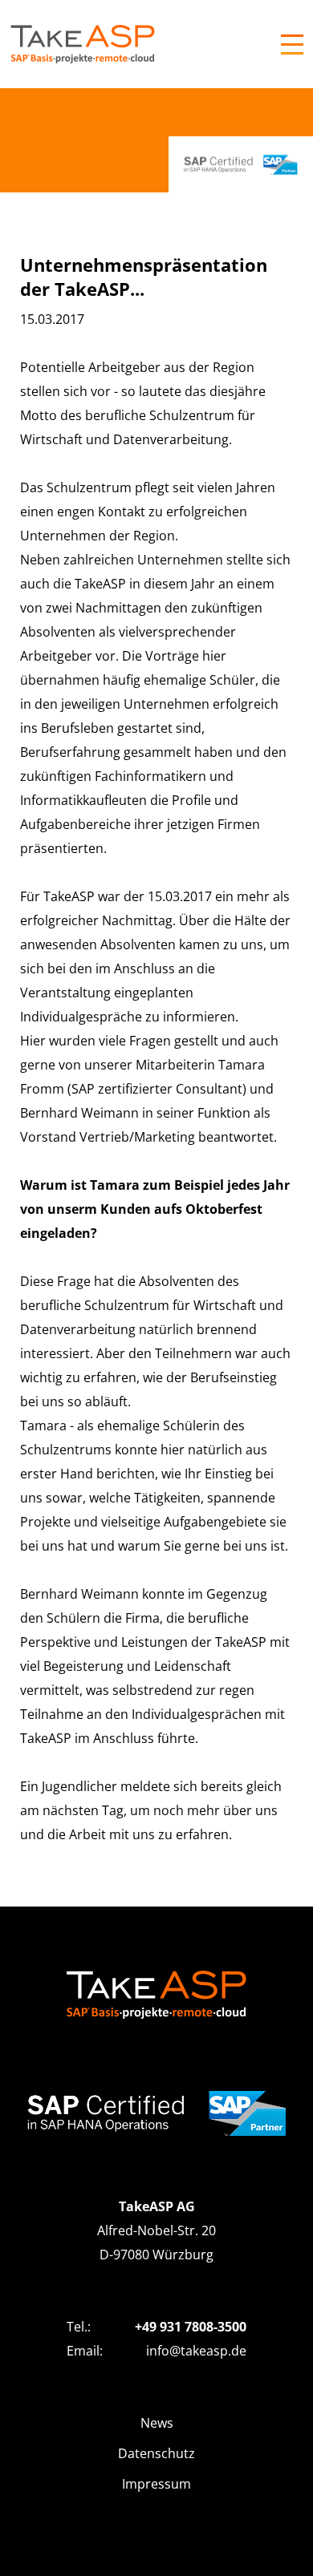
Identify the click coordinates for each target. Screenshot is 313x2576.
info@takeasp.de (196, 2351)
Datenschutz (156, 2453)
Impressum (156, 2484)
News (157, 2423)
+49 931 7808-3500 (191, 2327)
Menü (292, 44)
